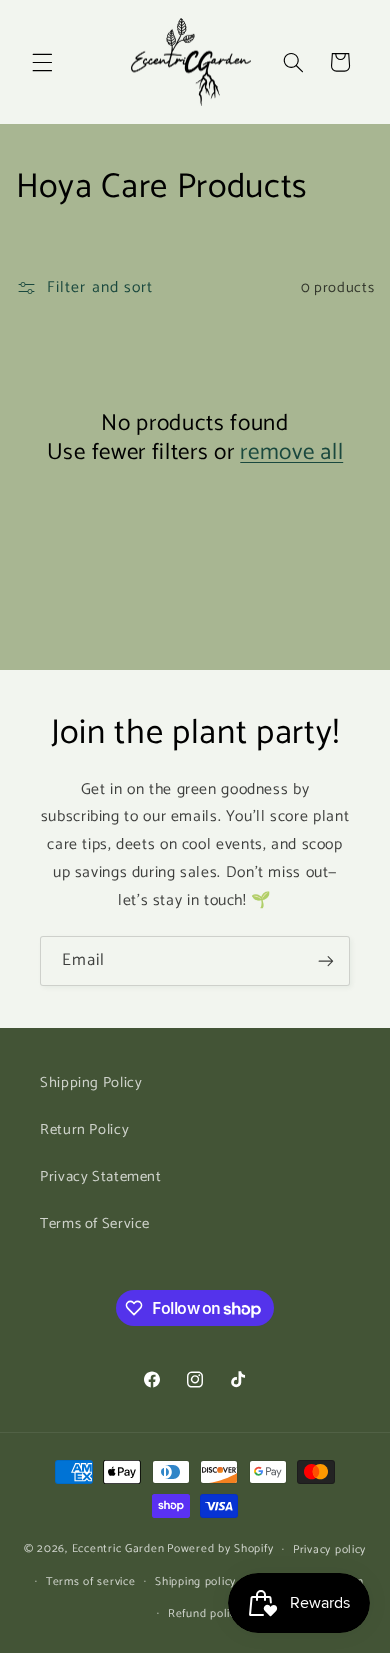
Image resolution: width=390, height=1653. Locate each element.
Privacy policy (329, 1549)
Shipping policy (195, 1581)
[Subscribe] (326, 960)
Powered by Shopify (220, 1548)
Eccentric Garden (118, 1548)
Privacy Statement (101, 1177)
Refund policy (205, 1613)
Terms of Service (95, 1224)
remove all (291, 452)
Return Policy (84, 1130)
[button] (42, 62)
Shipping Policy (91, 1083)
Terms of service (91, 1581)
